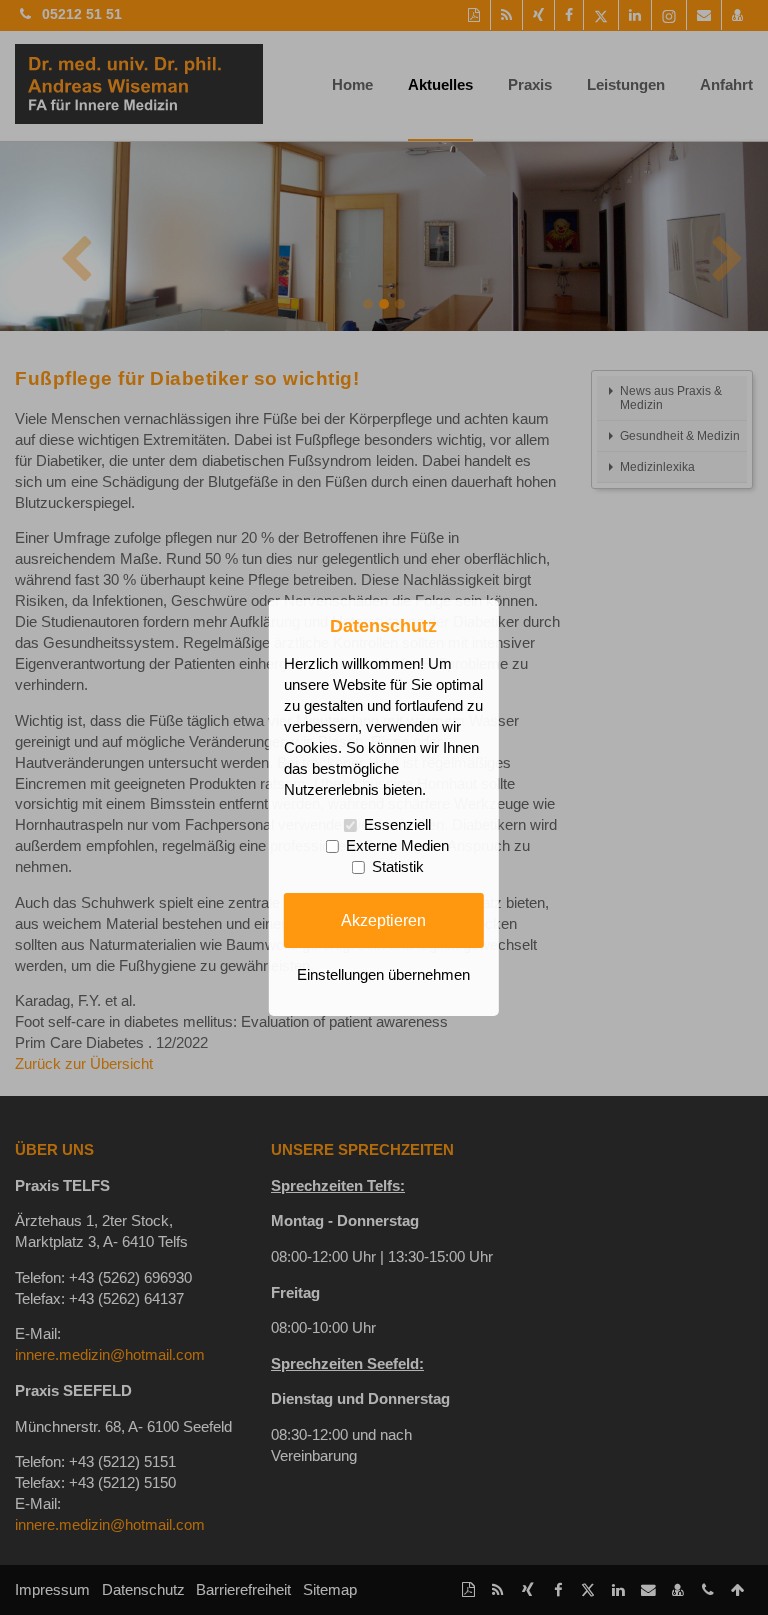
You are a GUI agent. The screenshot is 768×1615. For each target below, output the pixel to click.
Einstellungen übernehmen (383, 975)
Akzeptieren (383, 920)
